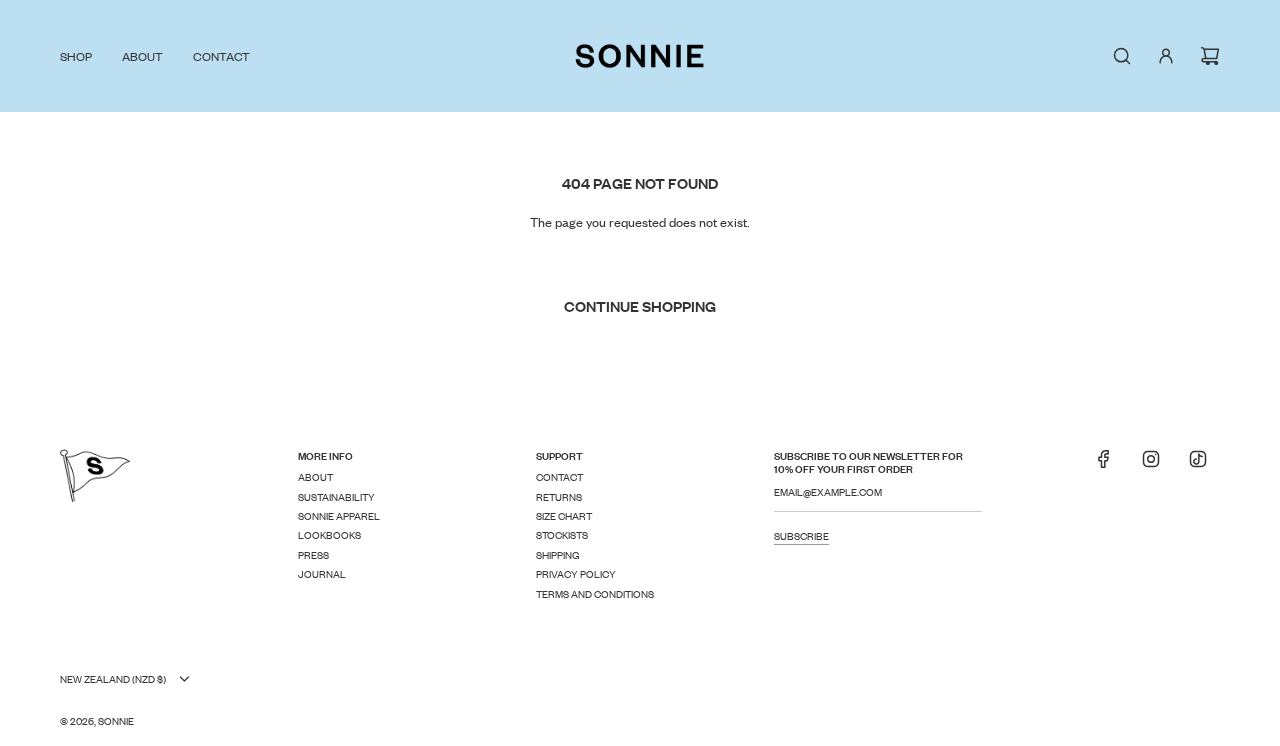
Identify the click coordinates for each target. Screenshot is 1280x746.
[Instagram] (1151, 465)
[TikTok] (1198, 465)
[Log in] (1166, 56)
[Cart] (1210, 56)
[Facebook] (1104, 465)
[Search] (1122, 56)
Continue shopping (640, 305)
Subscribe (801, 535)
